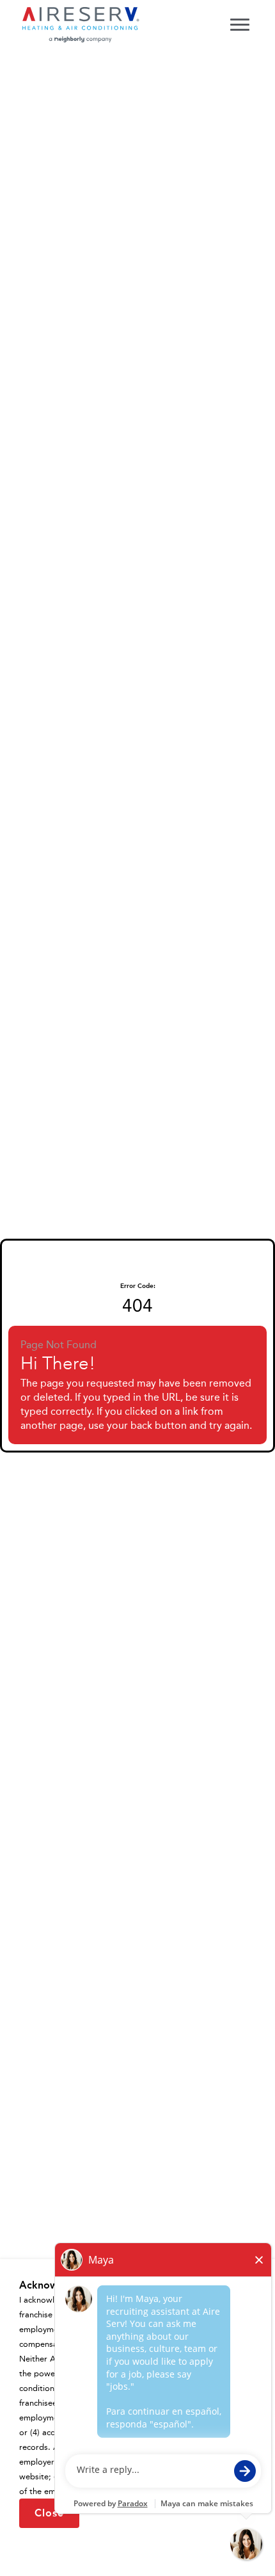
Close (49, 2513)
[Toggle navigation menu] (240, 24)
